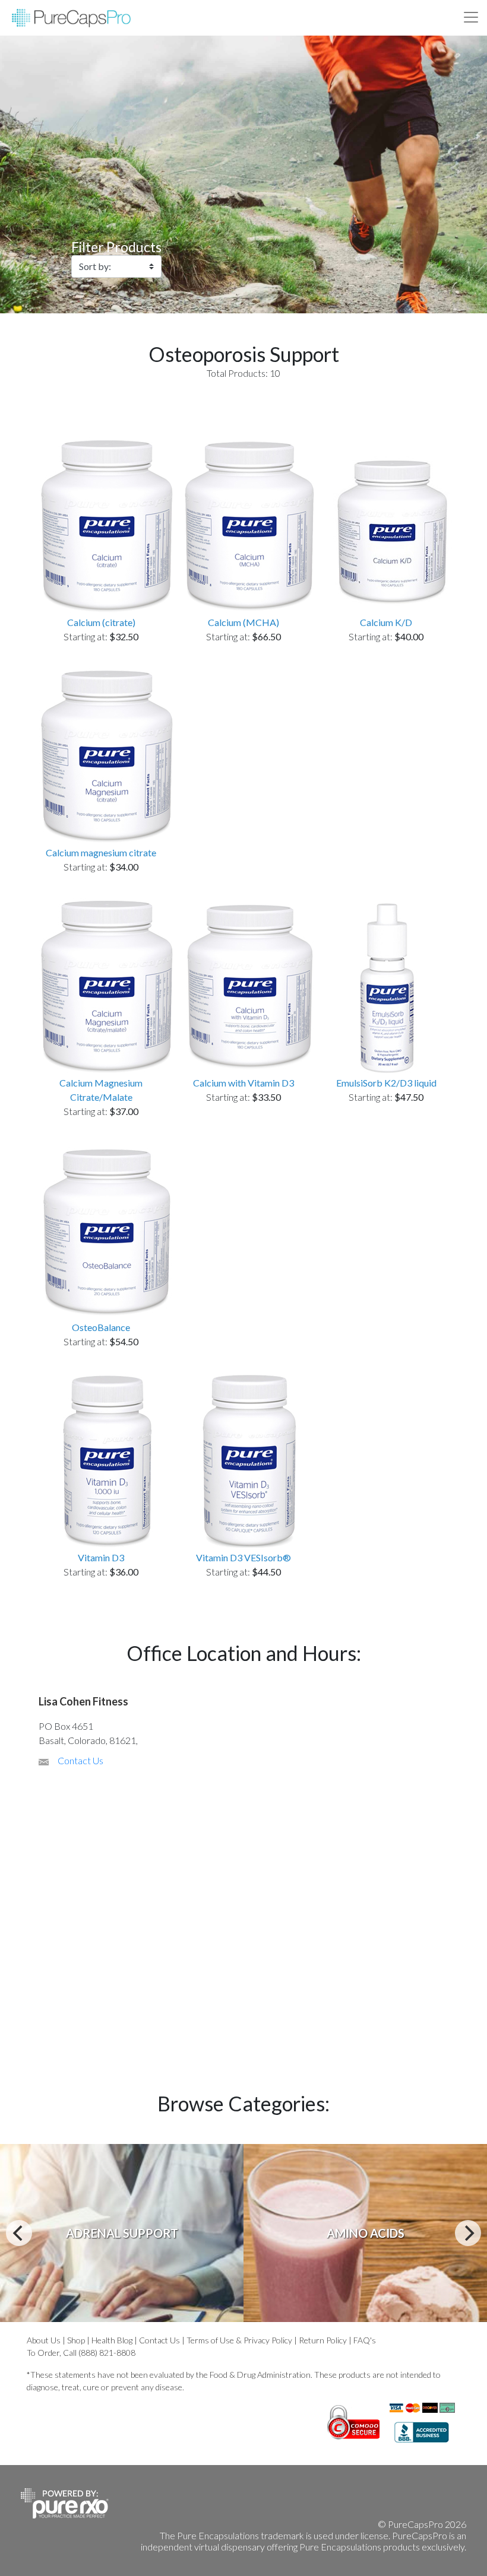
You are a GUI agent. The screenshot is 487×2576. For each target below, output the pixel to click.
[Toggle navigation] (471, 17)
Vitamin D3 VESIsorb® (243, 1557)
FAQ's (365, 2340)
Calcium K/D (386, 622)
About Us (44, 2340)
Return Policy (323, 2340)
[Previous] (19, 2233)
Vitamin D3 (101, 1557)
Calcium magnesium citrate (101, 852)
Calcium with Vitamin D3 (243, 1083)
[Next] (468, 2233)
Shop (76, 2340)
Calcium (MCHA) (243, 622)
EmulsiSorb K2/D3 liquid (386, 1083)
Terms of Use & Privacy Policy (239, 2340)
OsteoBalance (101, 1327)
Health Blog (112, 2340)
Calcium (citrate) (101, 622)
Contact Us (80, 1760)
